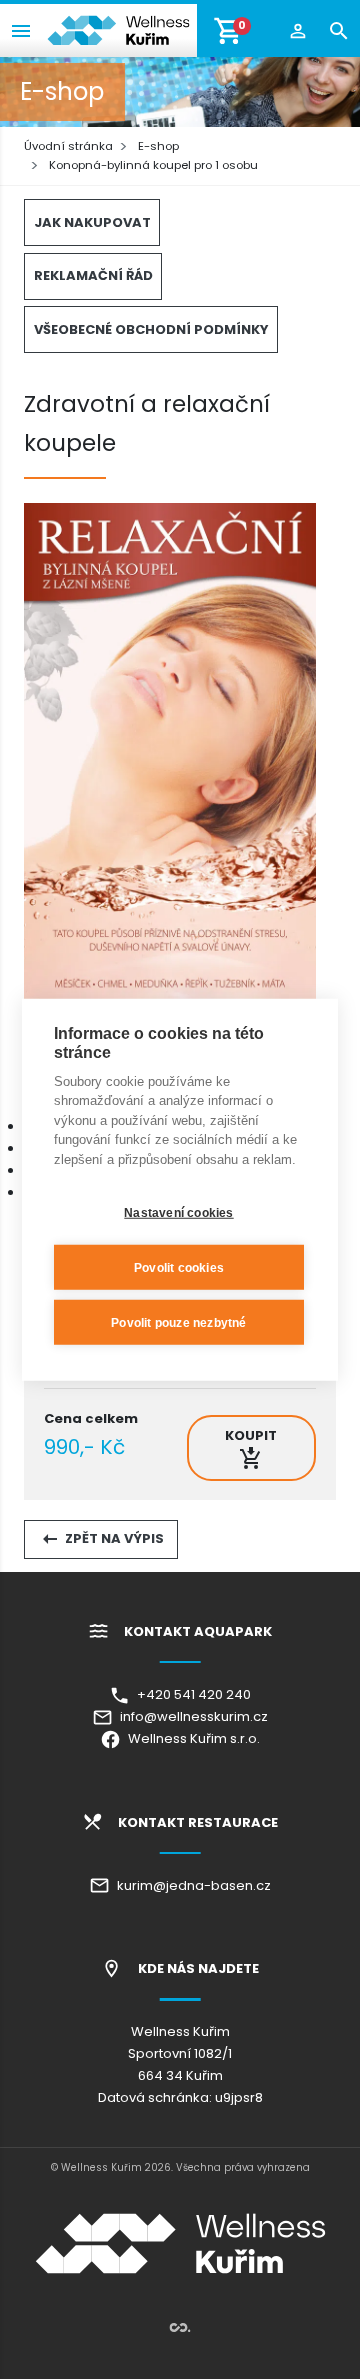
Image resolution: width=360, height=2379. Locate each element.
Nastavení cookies (178, 1212)
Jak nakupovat (92, 222)
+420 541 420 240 (190, 1694)
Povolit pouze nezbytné (178, 1322)
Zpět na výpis (113, 1538)
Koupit (251, 1435)
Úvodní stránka (68, 146)
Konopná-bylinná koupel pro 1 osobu (153, 165)
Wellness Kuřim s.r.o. (190, 1738)
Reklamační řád (93, 275)
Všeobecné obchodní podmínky (151, 329)
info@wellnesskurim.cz (190, 1716)
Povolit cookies (179, 1267)
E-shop (158, 146)
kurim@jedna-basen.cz (190, 1885)
